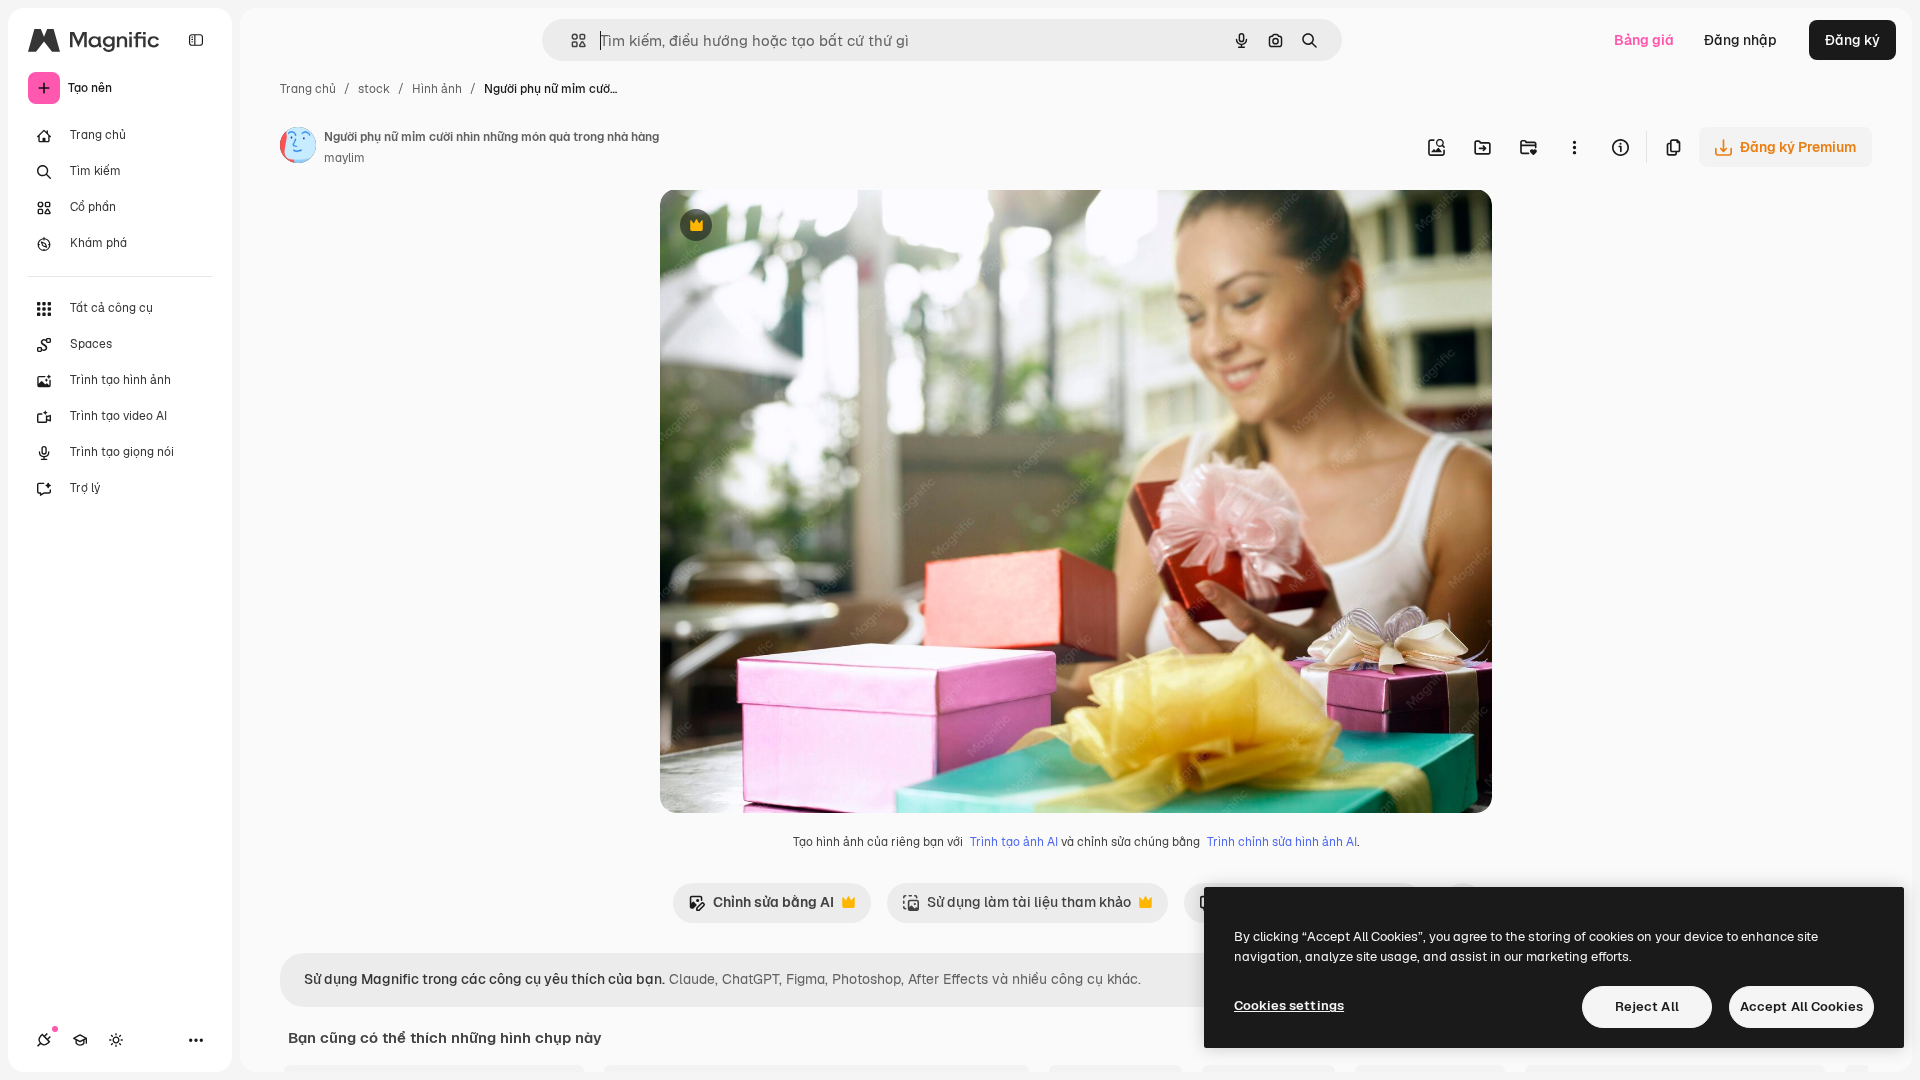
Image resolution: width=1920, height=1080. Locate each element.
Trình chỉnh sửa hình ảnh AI (1282, 842)
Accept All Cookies (1801, 1006)
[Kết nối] (44, 1040)
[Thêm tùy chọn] (1574, 147)
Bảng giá (1644, 40)
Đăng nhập (1740, 40)
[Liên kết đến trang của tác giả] (298, 148)
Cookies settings (1289, 1005)
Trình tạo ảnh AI (1014, 842)
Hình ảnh (437, 89)
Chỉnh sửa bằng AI (761, 907)
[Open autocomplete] (570, 40)
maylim (344, 158)
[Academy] (80, 1040)
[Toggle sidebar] (196, 40)
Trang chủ (308, 89)
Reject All (1647, 1006)
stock (374, 89)
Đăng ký (1852, 40)
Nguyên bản (802, 227)
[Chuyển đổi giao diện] (116, 1040)
